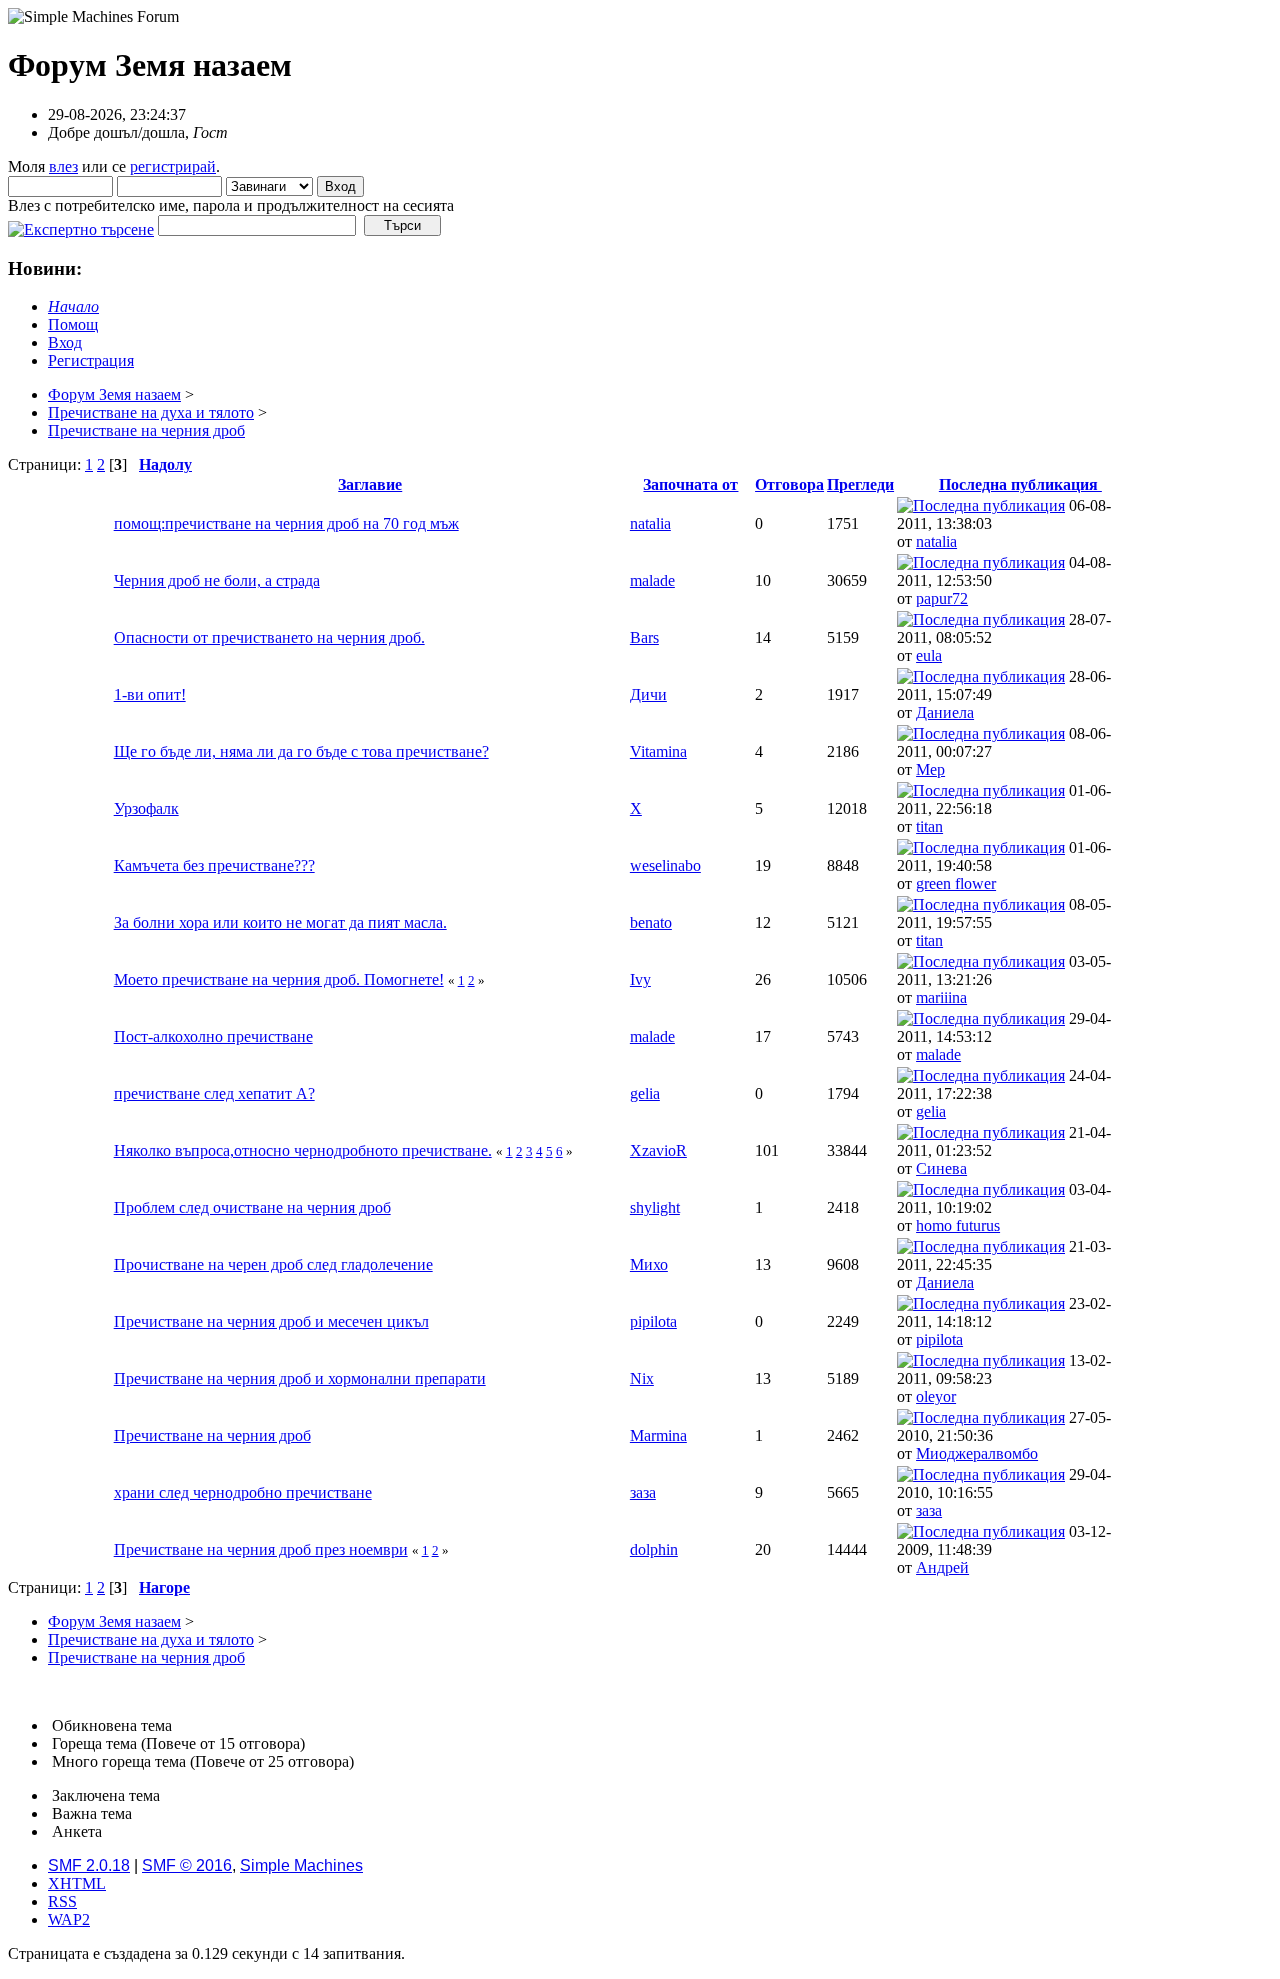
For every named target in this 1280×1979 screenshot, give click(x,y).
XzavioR (658, 1150)
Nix (642, 1378)
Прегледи (860, 484)
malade (652, 580)
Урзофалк (146, 808)
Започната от (690, 484)
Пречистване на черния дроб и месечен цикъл (271, 1321)
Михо (649, 1264)
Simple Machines (301, 1865)
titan (929, 826)
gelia (645, 1093)
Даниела (945, 712)
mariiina (941, 997)
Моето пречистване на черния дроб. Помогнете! (279, 979)
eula (929, 655)
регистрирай (173, 166)
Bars (644, 637)
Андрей (942, 1567)
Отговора (789, 484)
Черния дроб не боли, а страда (217, 580)
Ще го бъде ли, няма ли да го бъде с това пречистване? (301, 751)
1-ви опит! (150, 694)
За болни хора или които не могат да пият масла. (280, 922)
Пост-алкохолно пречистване (213, 1036)
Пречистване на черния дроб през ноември (261, 1549)
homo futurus (958, 1225)
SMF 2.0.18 (89, 1865)
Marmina (658, 1435)
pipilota (653, 1321)
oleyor (936, 1396)
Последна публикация (1020, 484)
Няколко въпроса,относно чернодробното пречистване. (303, 1150)
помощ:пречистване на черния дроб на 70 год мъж (286, 523)
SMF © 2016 (187, 1865)
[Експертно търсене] (81, 224)
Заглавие (370, 484)
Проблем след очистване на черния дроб (252, 1207)
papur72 (942, 598)
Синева (941, 1168)
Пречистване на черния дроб (212, 1435)
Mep (930, 769)
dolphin (654, 1549)
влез (63, 166)
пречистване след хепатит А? (214, 1093)
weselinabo (665, 865)
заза (643, 1492)
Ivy (640, 979)
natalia (650, 523)
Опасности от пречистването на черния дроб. (269, 637)
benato (651, 922)
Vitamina (658, 751)
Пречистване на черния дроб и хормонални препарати (300, 1378)
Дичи (648, 694)
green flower (956, 883)
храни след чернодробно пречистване (243, 1492)
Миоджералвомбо (977, 1453)
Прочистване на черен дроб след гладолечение (273, 1264)
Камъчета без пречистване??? (214, 865)
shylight (655, 1207)
